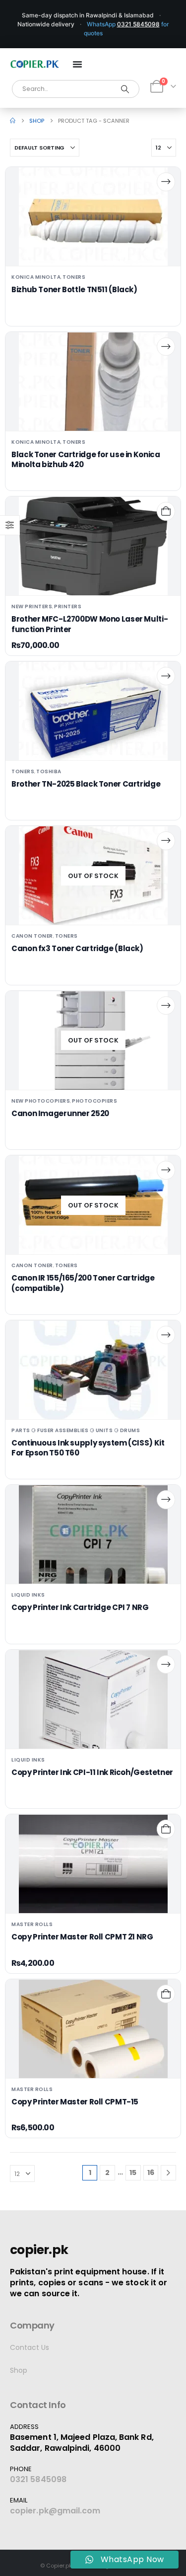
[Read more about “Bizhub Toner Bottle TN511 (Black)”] (166, 182)
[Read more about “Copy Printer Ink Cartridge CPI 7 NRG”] (166, 1499)
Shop (19, 2370)
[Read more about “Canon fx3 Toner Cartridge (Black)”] (166, 841)
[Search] (125, 89)
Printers (68, 606)
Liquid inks (28, 1595)
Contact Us (30, 2347)
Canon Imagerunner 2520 (60, 1113)
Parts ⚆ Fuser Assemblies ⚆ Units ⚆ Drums (76, 1430)
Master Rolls (32, 1924)
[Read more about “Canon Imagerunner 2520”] (166, 1006)
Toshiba (49, 771)
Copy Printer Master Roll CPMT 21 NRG (82, 1937)
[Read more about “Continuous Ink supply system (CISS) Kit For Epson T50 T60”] (166, 1335)
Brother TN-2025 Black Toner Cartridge (86, 784)
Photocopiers (94, 1101)
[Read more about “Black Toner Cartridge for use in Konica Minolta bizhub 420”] (166, 347)
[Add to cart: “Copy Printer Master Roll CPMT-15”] (166, 1994)
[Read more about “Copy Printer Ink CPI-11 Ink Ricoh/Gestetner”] (166, 1664)
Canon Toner (32, 936)
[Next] (168, 2173)
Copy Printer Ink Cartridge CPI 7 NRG (80, 1607)
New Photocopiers (41, 1101)
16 (151, 2173)
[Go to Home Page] (13, 121)
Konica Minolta (36, 277)
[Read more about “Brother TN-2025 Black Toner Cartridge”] (166, 676)
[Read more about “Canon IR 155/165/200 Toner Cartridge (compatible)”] (166, 1170)
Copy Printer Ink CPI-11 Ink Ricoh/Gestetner (92, 1772)
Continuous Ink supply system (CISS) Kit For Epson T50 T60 (88, 1448)
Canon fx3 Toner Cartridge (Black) (77, 948)
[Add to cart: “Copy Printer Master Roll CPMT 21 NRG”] (166, 1829)
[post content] (93, 217)
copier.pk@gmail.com (55, 2511)
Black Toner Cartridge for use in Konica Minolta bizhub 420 (86, 459)
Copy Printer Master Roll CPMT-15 (75, 2102)
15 (133, 2173)
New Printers (32, 606)
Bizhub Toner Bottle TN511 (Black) (74, 289)
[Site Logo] (35, 64)
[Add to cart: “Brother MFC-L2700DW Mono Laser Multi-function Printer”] (166, 511)
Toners (74, 277)
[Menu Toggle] (77, 64)
